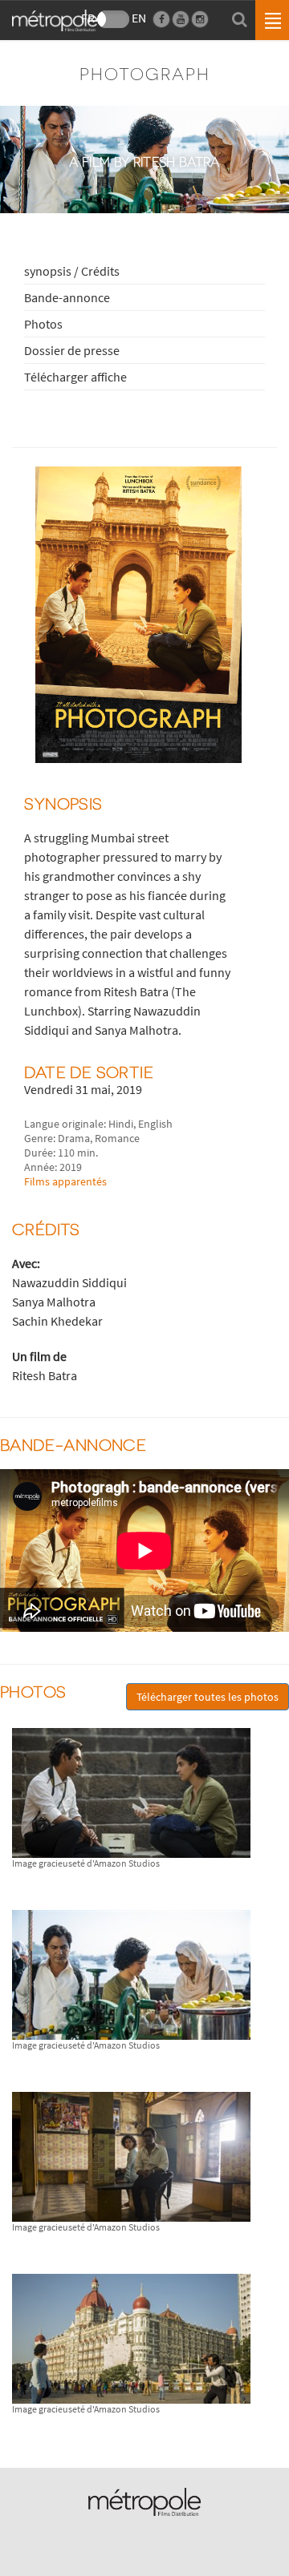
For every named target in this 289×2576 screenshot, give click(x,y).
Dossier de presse (72, 350)
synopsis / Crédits (72, 271)
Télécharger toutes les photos (208, 1697)
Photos (43, 324)
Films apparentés (65, 1181)
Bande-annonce (67, 297)
